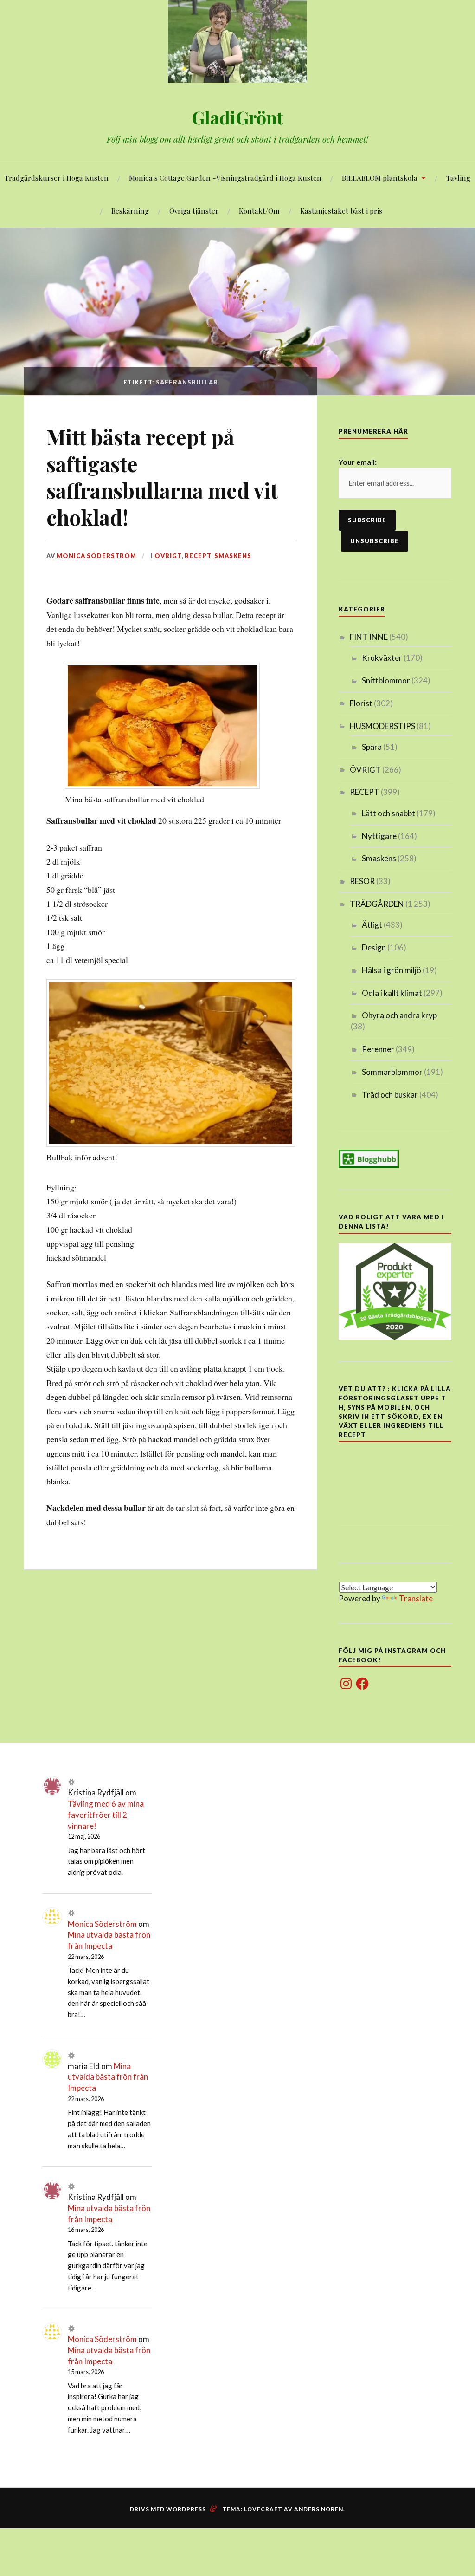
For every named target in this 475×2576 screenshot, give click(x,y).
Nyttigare (379, 836)
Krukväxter (382, 658)
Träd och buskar (390, 1095)
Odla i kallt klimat (392, 993)
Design (374, 947)
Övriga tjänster (194, 211)
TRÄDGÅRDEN (377, 904)
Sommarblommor (392, 1072)
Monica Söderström (96, 556)
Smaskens (233, 556)
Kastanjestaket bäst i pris (341, 211)
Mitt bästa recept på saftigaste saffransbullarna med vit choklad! (162, 477)
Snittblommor (386, 680)
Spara (372, 747)
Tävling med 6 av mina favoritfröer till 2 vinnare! (106, 1815)
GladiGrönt (237, 117)
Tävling (458, 178)
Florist (361, 703)
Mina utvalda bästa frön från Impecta (108, 2077)
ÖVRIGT (168, 556)
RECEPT (198, 556)
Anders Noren (319, 2509)
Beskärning (130, 211)
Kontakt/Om (259, 211)
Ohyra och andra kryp (399, 1015)
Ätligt (372, 925)
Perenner (378, 1049)
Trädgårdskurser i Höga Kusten (57, 178)
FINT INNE (369, 637)
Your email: (358, 462)
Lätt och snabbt (388, 813)
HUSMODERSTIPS (382, 726)
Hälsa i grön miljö (392, 970)
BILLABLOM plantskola (380, 178)
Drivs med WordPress (168, 2509)
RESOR (362, 881)
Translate (416, 1598)
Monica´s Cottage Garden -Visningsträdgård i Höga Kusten (225, 178)
